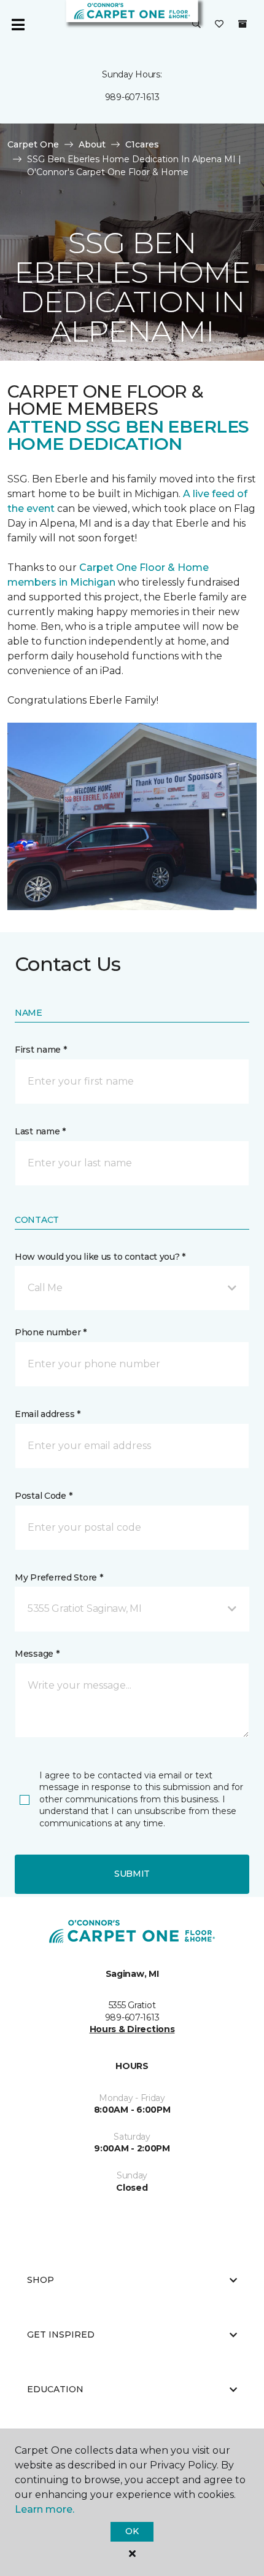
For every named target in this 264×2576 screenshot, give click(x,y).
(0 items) (243, 24)
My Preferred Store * (59, 1577)
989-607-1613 (132, 97)
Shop (41, 2280)
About (92, 144)
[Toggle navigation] (18, 25)
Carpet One (33, 144)
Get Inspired (61, 2334)
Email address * (48, 1414)
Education (55, 2389)
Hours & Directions (132, 2029)
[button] (196, 25)
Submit (132, 1874)
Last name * (40, 1131)
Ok (132, 2531)
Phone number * (51, 1332)
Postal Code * (43, 1496)
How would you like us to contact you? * (100, 1257)
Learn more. (45, 2509)
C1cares (142, 144)
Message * (37, 1654)
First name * (41, 1050)
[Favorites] (219, 25)
